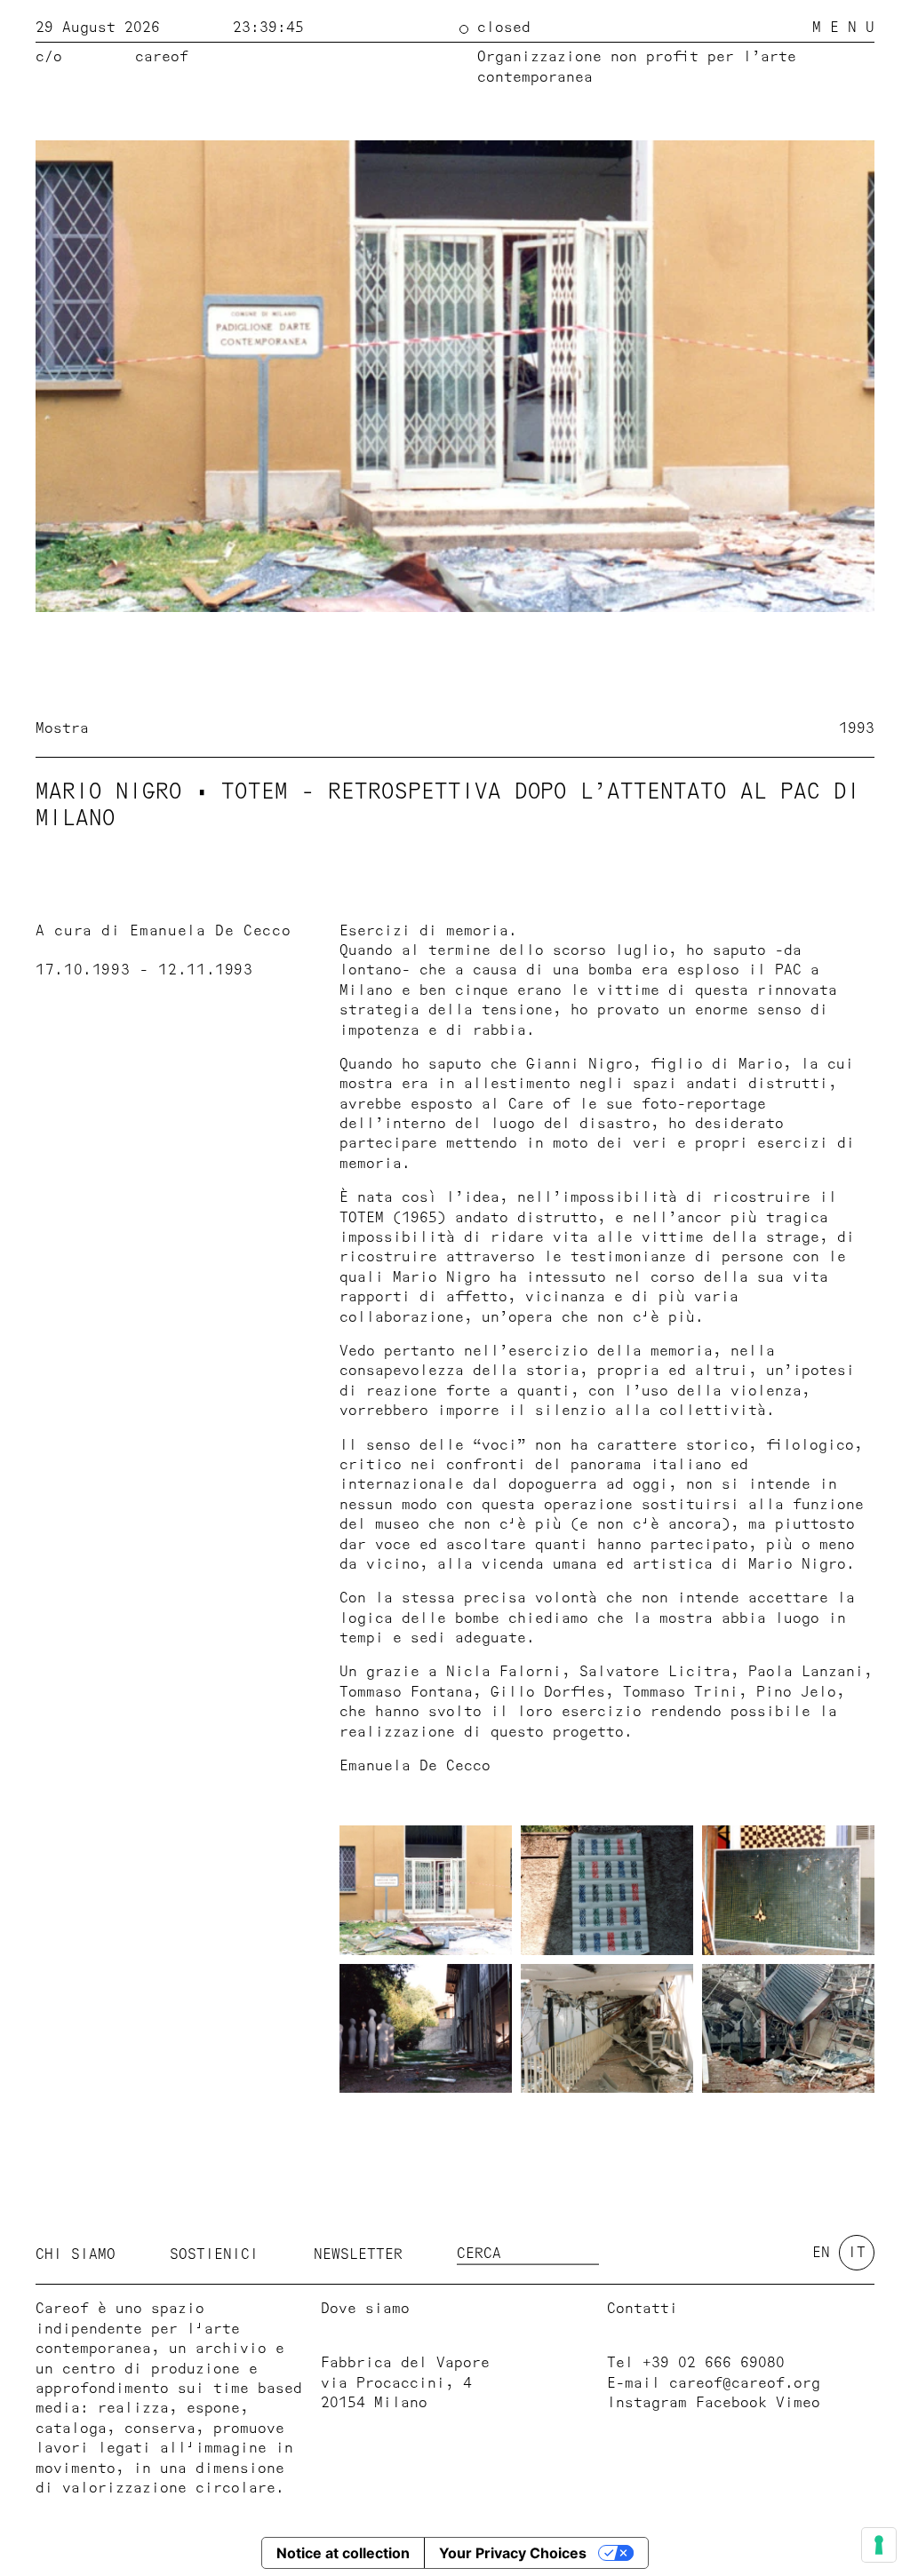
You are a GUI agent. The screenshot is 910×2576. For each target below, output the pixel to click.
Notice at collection (343, 2553)
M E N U (843, 28)
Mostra (62, 728)
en (821, 2253)
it (857, 2253)
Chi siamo (76, 2254)
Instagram (647, 2403)
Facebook (731, 2403)
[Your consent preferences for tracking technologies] (879, 2545)
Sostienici (214, 2254)
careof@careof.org (745, 2383)
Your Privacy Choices (513, 2553)
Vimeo (798, 2403)
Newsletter (358, 2254)
